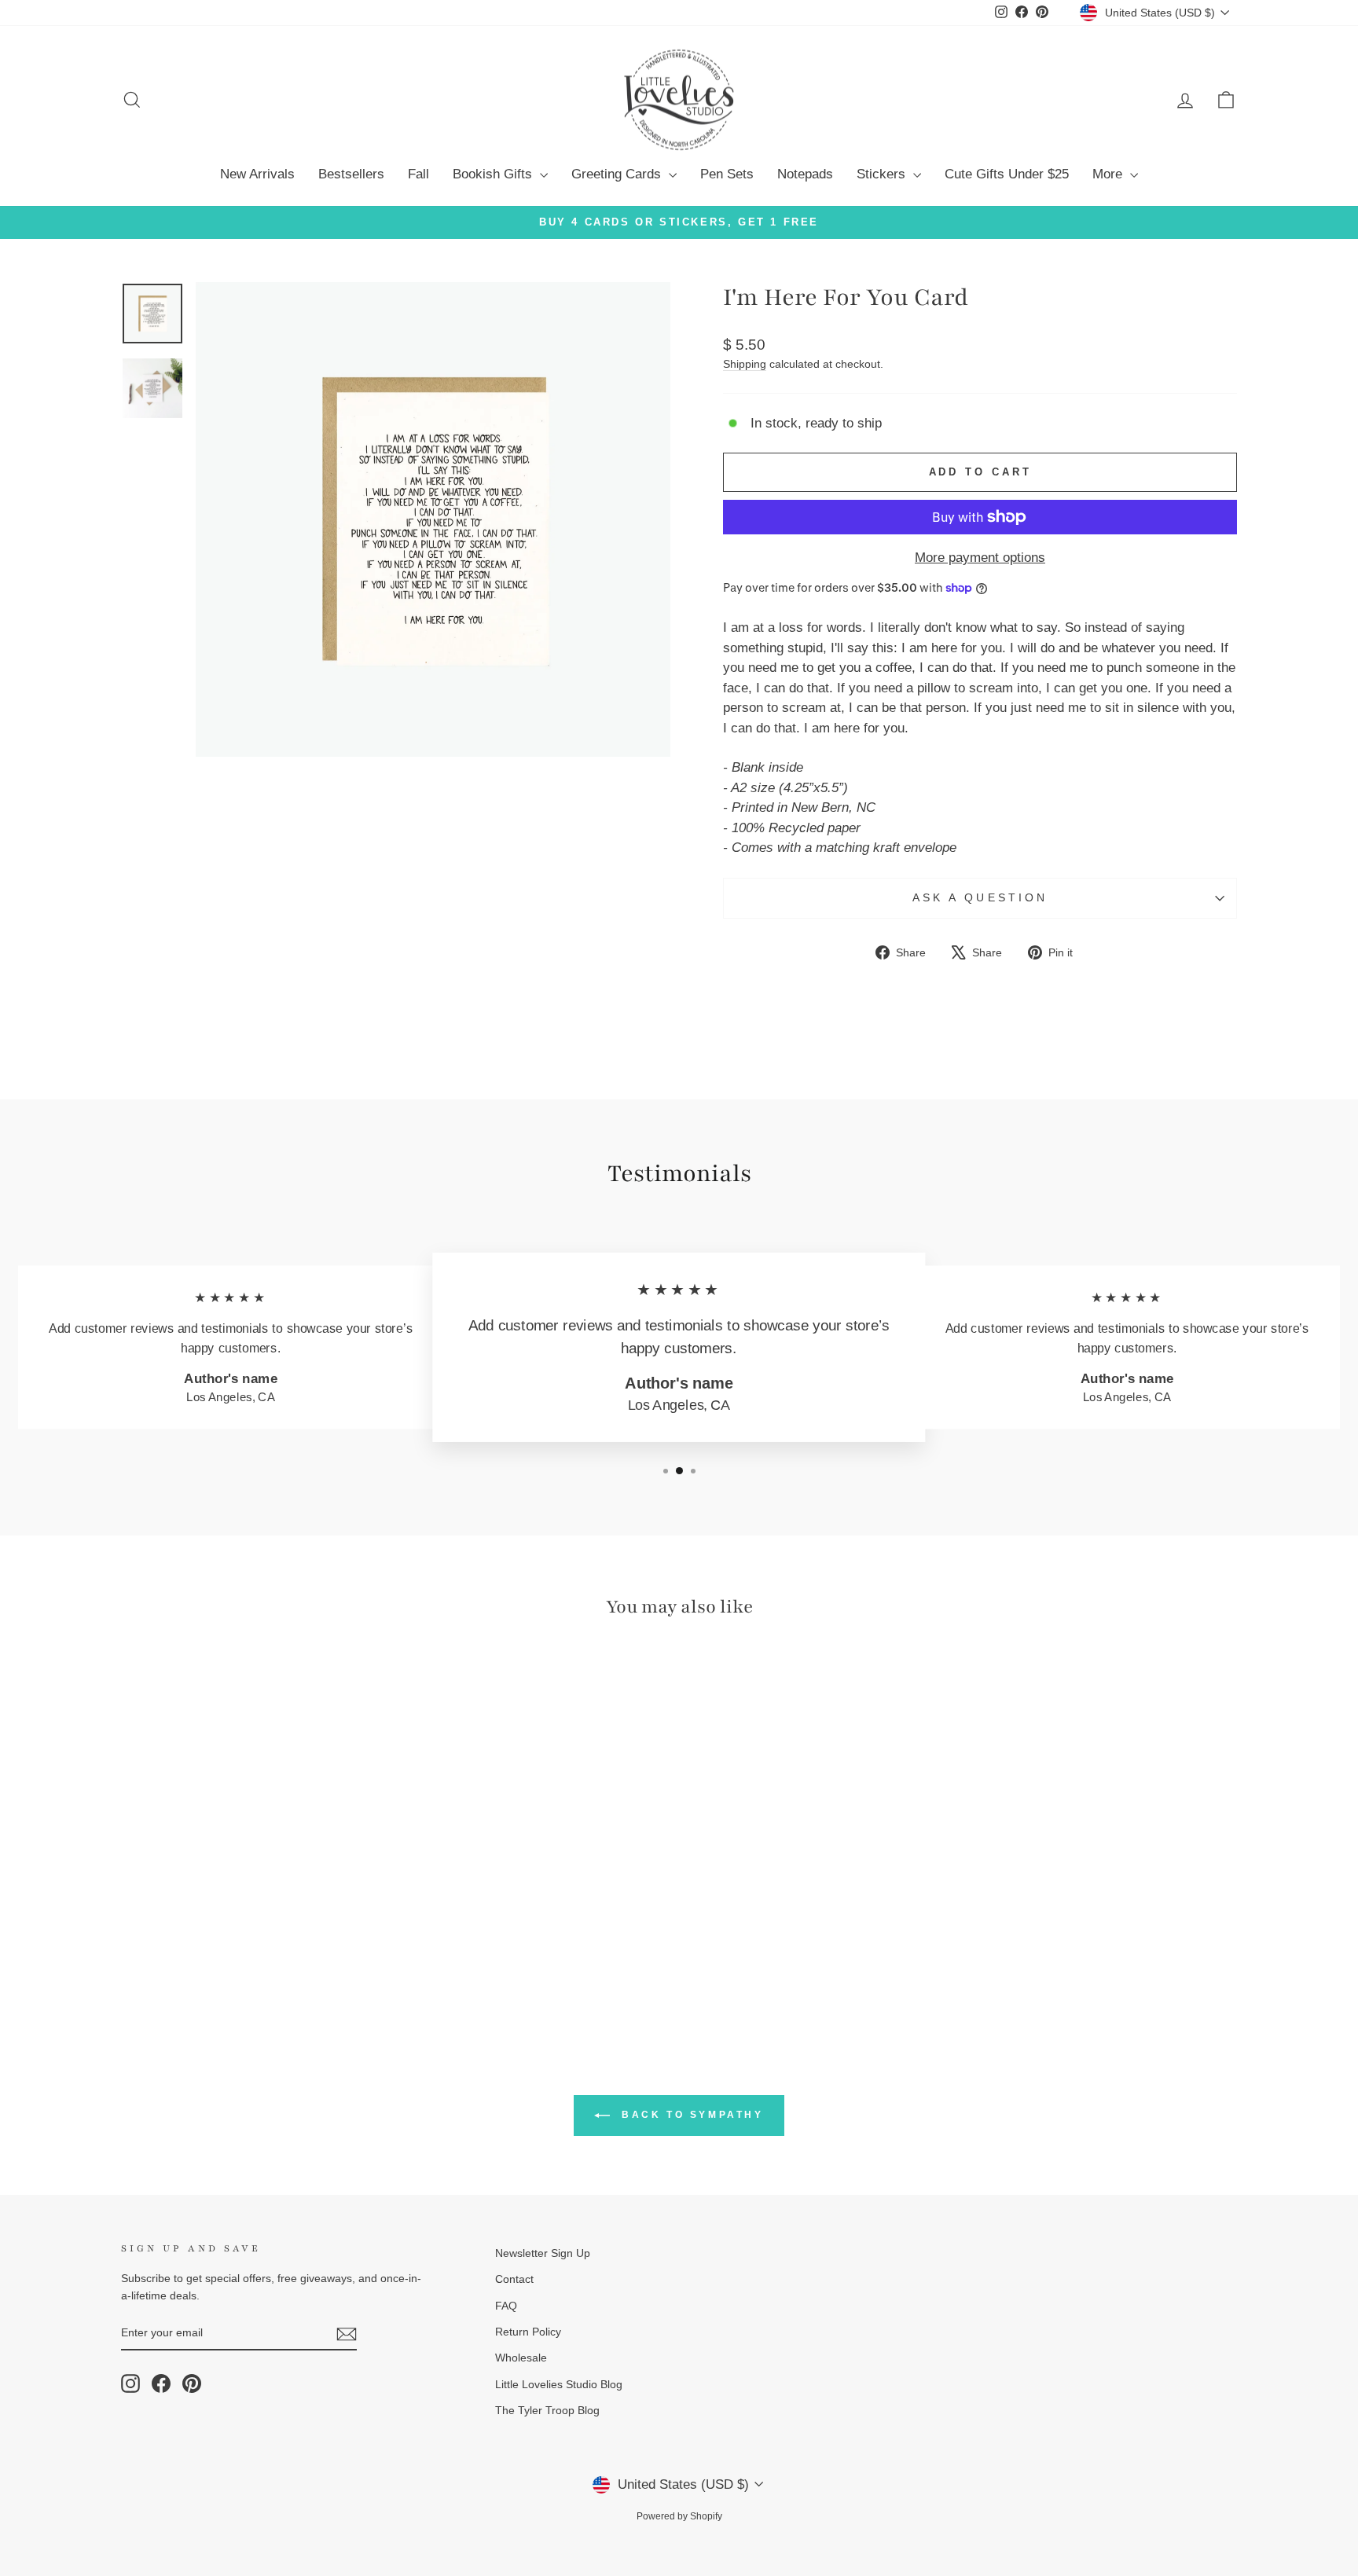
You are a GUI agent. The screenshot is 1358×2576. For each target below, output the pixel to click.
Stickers (883, 174)
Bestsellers (351, 174)
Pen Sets (727, 174)
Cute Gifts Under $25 (1007, 174)
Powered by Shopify (679, 2516)
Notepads (805, 174)
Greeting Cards (618, 174)
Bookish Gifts (494, 174)
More (1109, 174)
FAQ (506, 2306)
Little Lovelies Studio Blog (559, 2384)
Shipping (745, 364)
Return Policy (528, 2332)
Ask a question (980, 898)
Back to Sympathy (690, 2115)
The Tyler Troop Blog (547, 2410)
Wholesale (521, 2358)
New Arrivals (257, 174)
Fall (418, 174)
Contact (514, 2279)
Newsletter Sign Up (543, 2253)
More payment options (980, 558)
